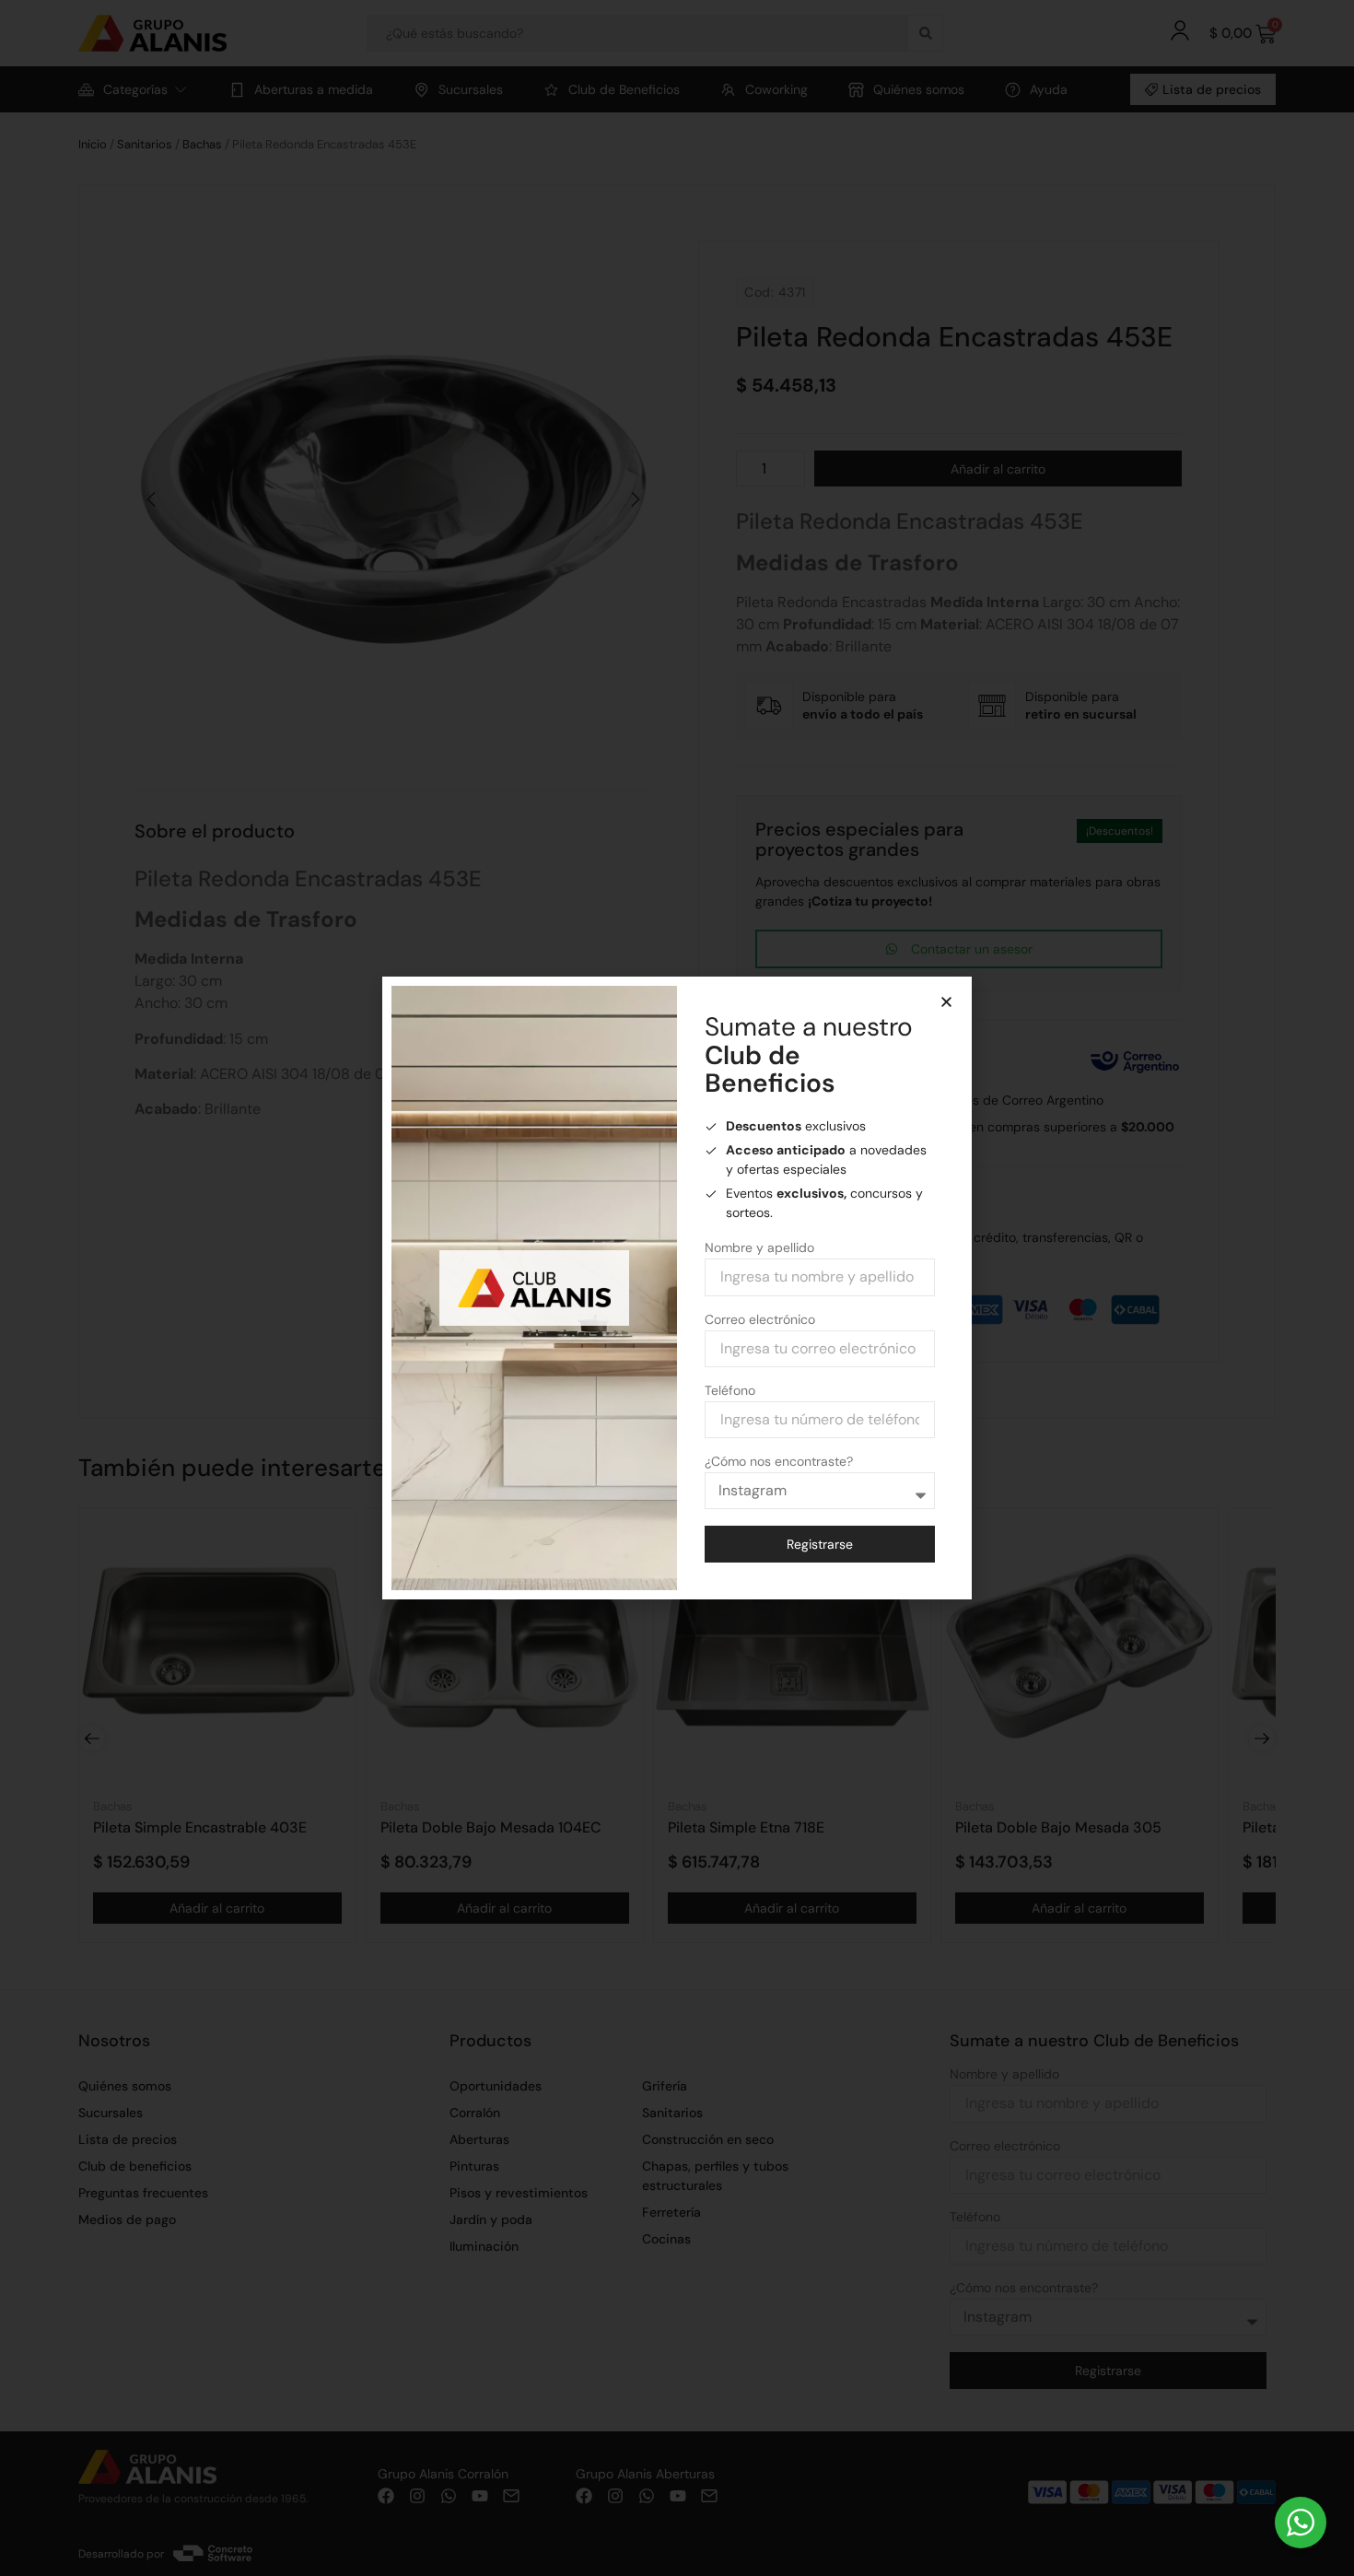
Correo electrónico (760, 1320)
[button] (946, 1002)
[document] (677, 1288)
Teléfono (730, 1391)
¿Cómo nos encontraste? (779, 1462)
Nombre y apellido (759, 1248)
